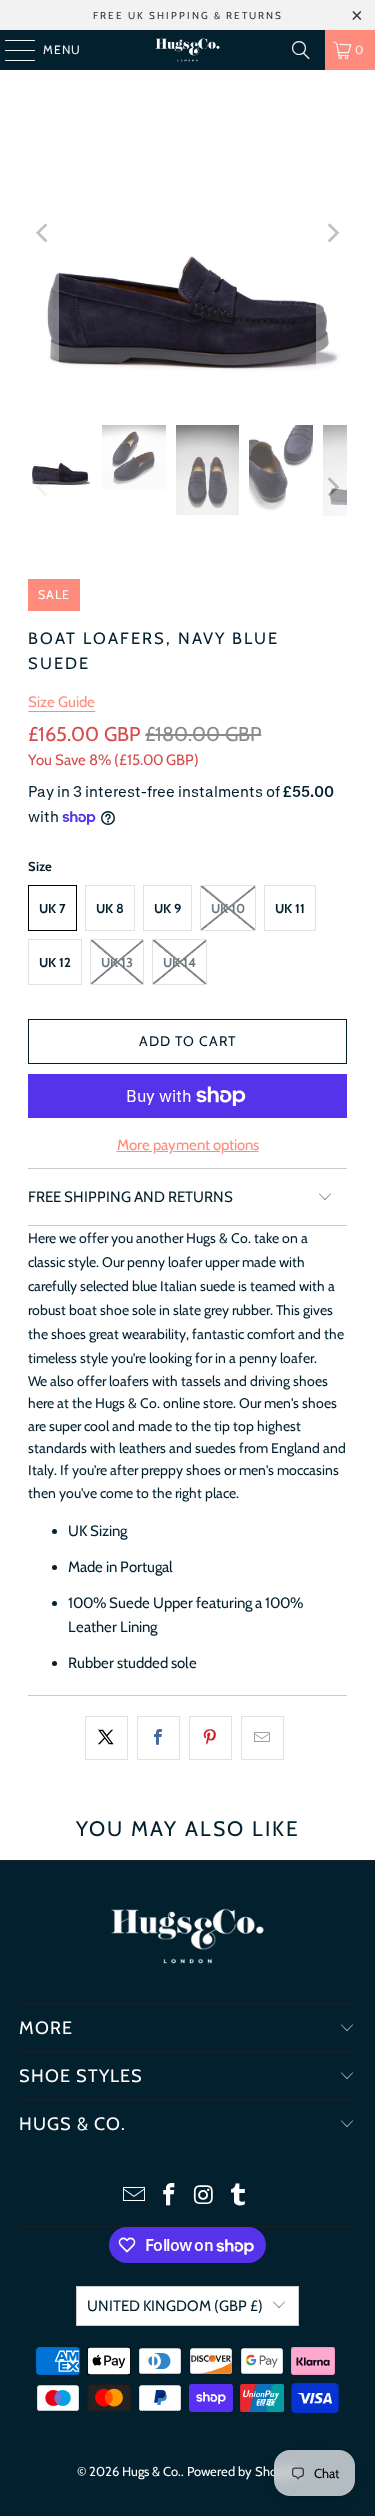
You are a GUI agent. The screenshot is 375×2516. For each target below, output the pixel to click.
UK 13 (117, 962)
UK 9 (167, 908)
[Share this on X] (106, 1738)
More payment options (188, 1145)
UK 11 (290, 908)
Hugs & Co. (151, 2471)
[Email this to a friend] (262, 1738)
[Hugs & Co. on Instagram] (204, 2196)
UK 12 (55, 962)
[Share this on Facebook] (158, 1738)
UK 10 (228, 908)
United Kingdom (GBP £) (175, 2306)
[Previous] (43, 232)
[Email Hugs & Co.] (135, 2196)
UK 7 (52, 908)
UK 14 (179, 962)
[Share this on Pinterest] (210, 1738)
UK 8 (110, 908)
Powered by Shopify (242, 2471)
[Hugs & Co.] (188, 50)
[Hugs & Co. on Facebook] (169, 2196)
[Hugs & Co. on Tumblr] (239, 2196)
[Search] (301, 50)
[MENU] (10, 50)
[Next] (332, 232)
